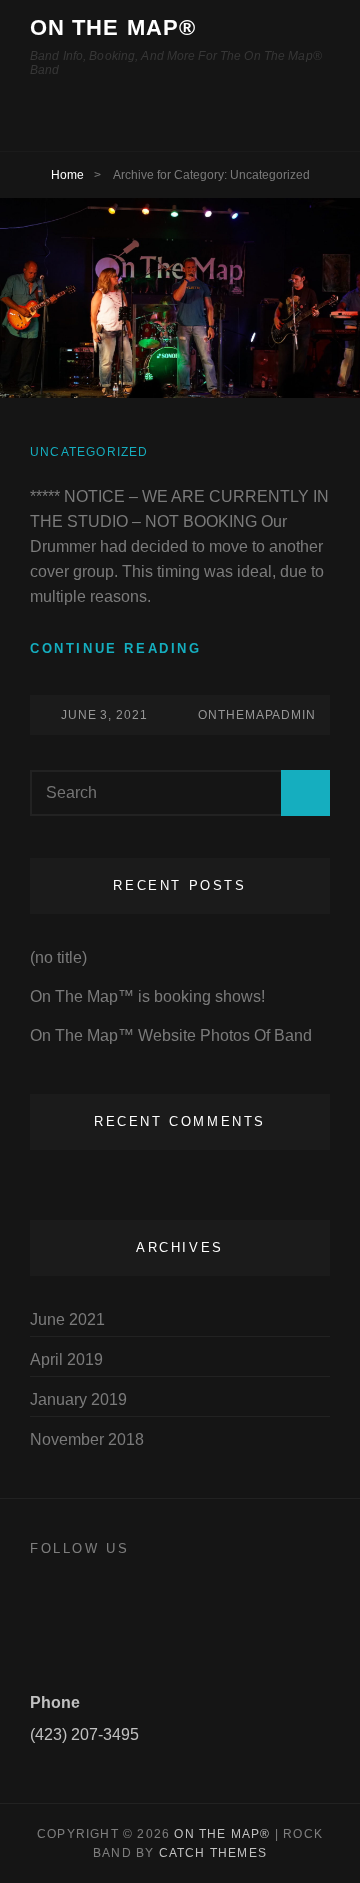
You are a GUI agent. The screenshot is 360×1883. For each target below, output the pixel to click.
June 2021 (67, 1319)
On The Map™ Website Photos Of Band (171, 1035)
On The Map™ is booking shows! (147, 996)
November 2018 (87, 1439)
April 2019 (66, 1359)
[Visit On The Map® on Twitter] (42, 1606)
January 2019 (78, 1399)
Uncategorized (89, 452)
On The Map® (113, 27)
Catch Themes (213, 1853)
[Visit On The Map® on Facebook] (79, 1606)
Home (67, 175)
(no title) (58, 957)
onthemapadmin (257, 715)
